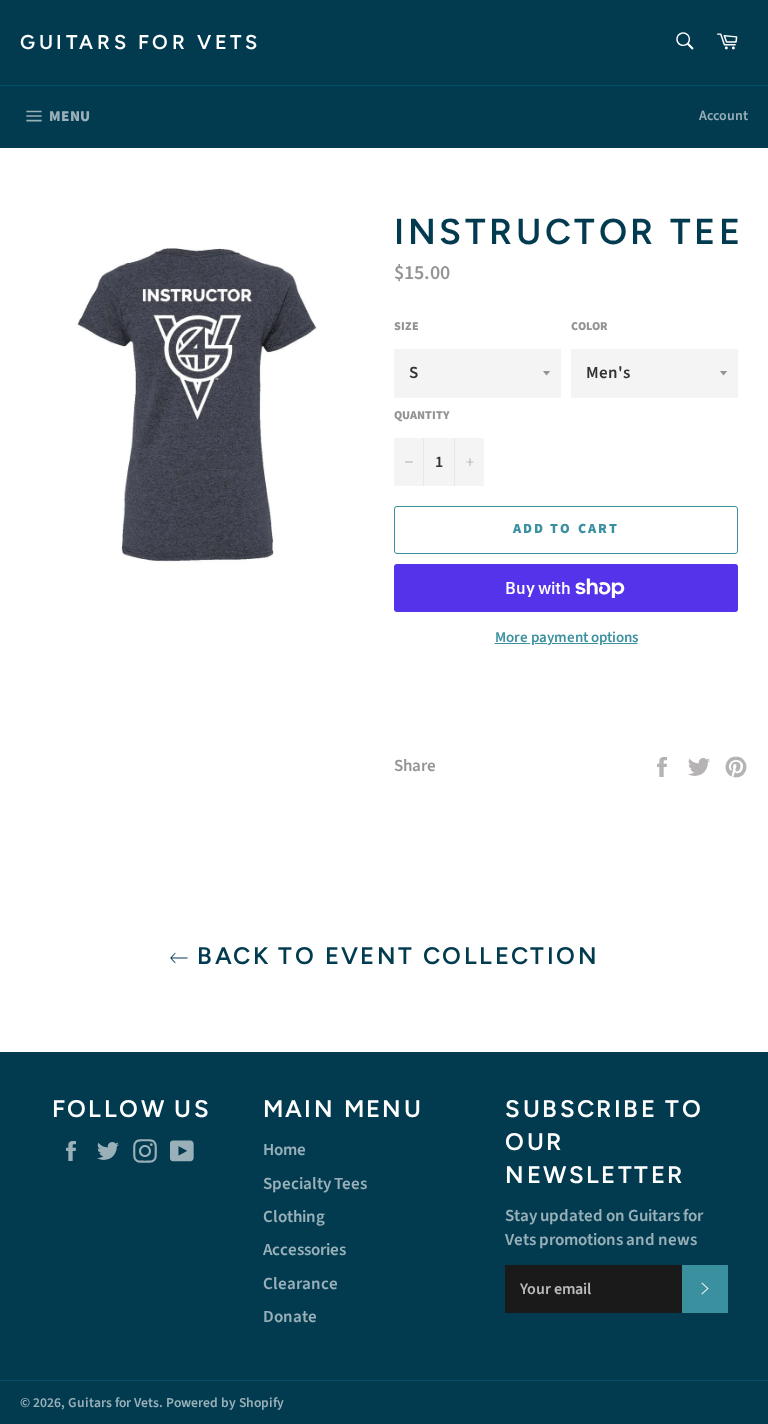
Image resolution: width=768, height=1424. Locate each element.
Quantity (422, 416)
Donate (290, 1317)
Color (589, 327)
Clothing (294, 1217)
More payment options (566, 638)
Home (284, 1150)
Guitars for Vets (140, 42)
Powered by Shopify (225, 1402)
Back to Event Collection (394, 955)
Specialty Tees (315, 1184)
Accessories (304, 1250)
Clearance (300, 1284)
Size (406, 327)
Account (723, 116)
